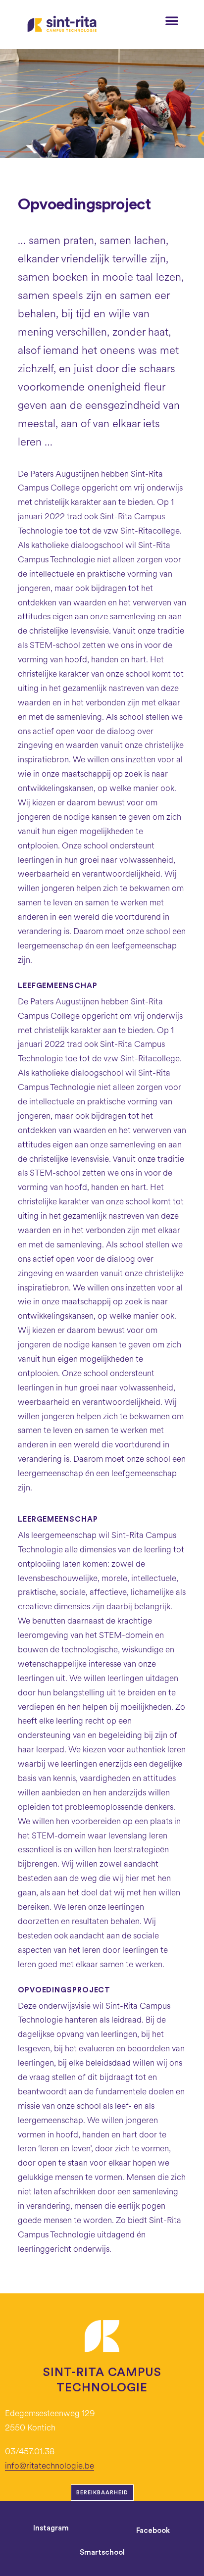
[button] (172, 20)
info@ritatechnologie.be (50, 2466)
